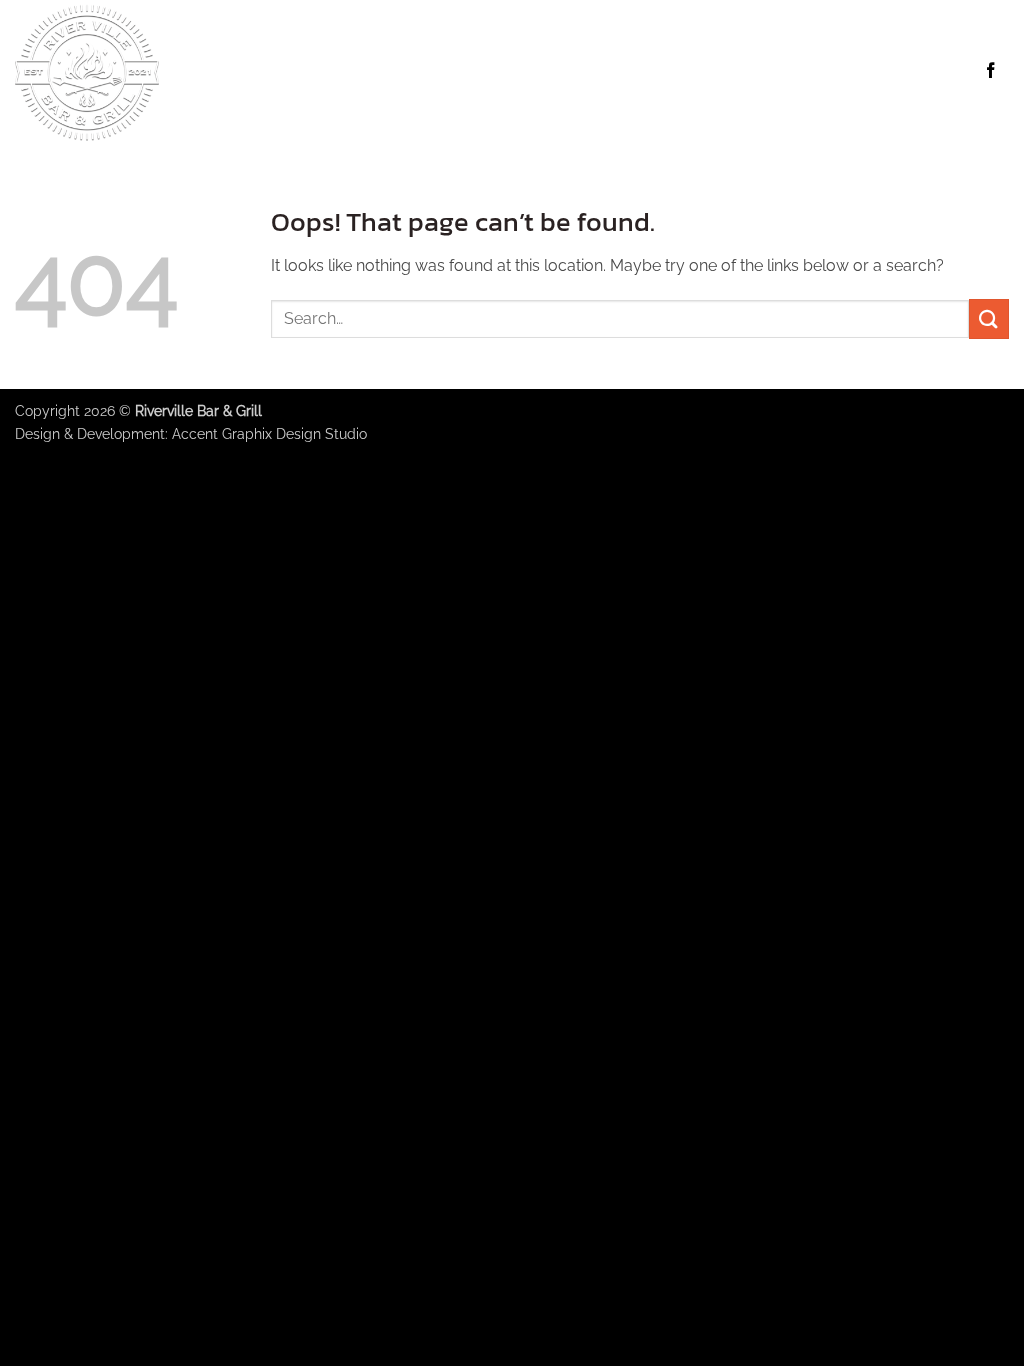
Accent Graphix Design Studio (269, 433)
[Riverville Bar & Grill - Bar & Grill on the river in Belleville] (169, 72)
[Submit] (989, 318)
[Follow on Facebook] (990, 72)
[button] (630, 71)
